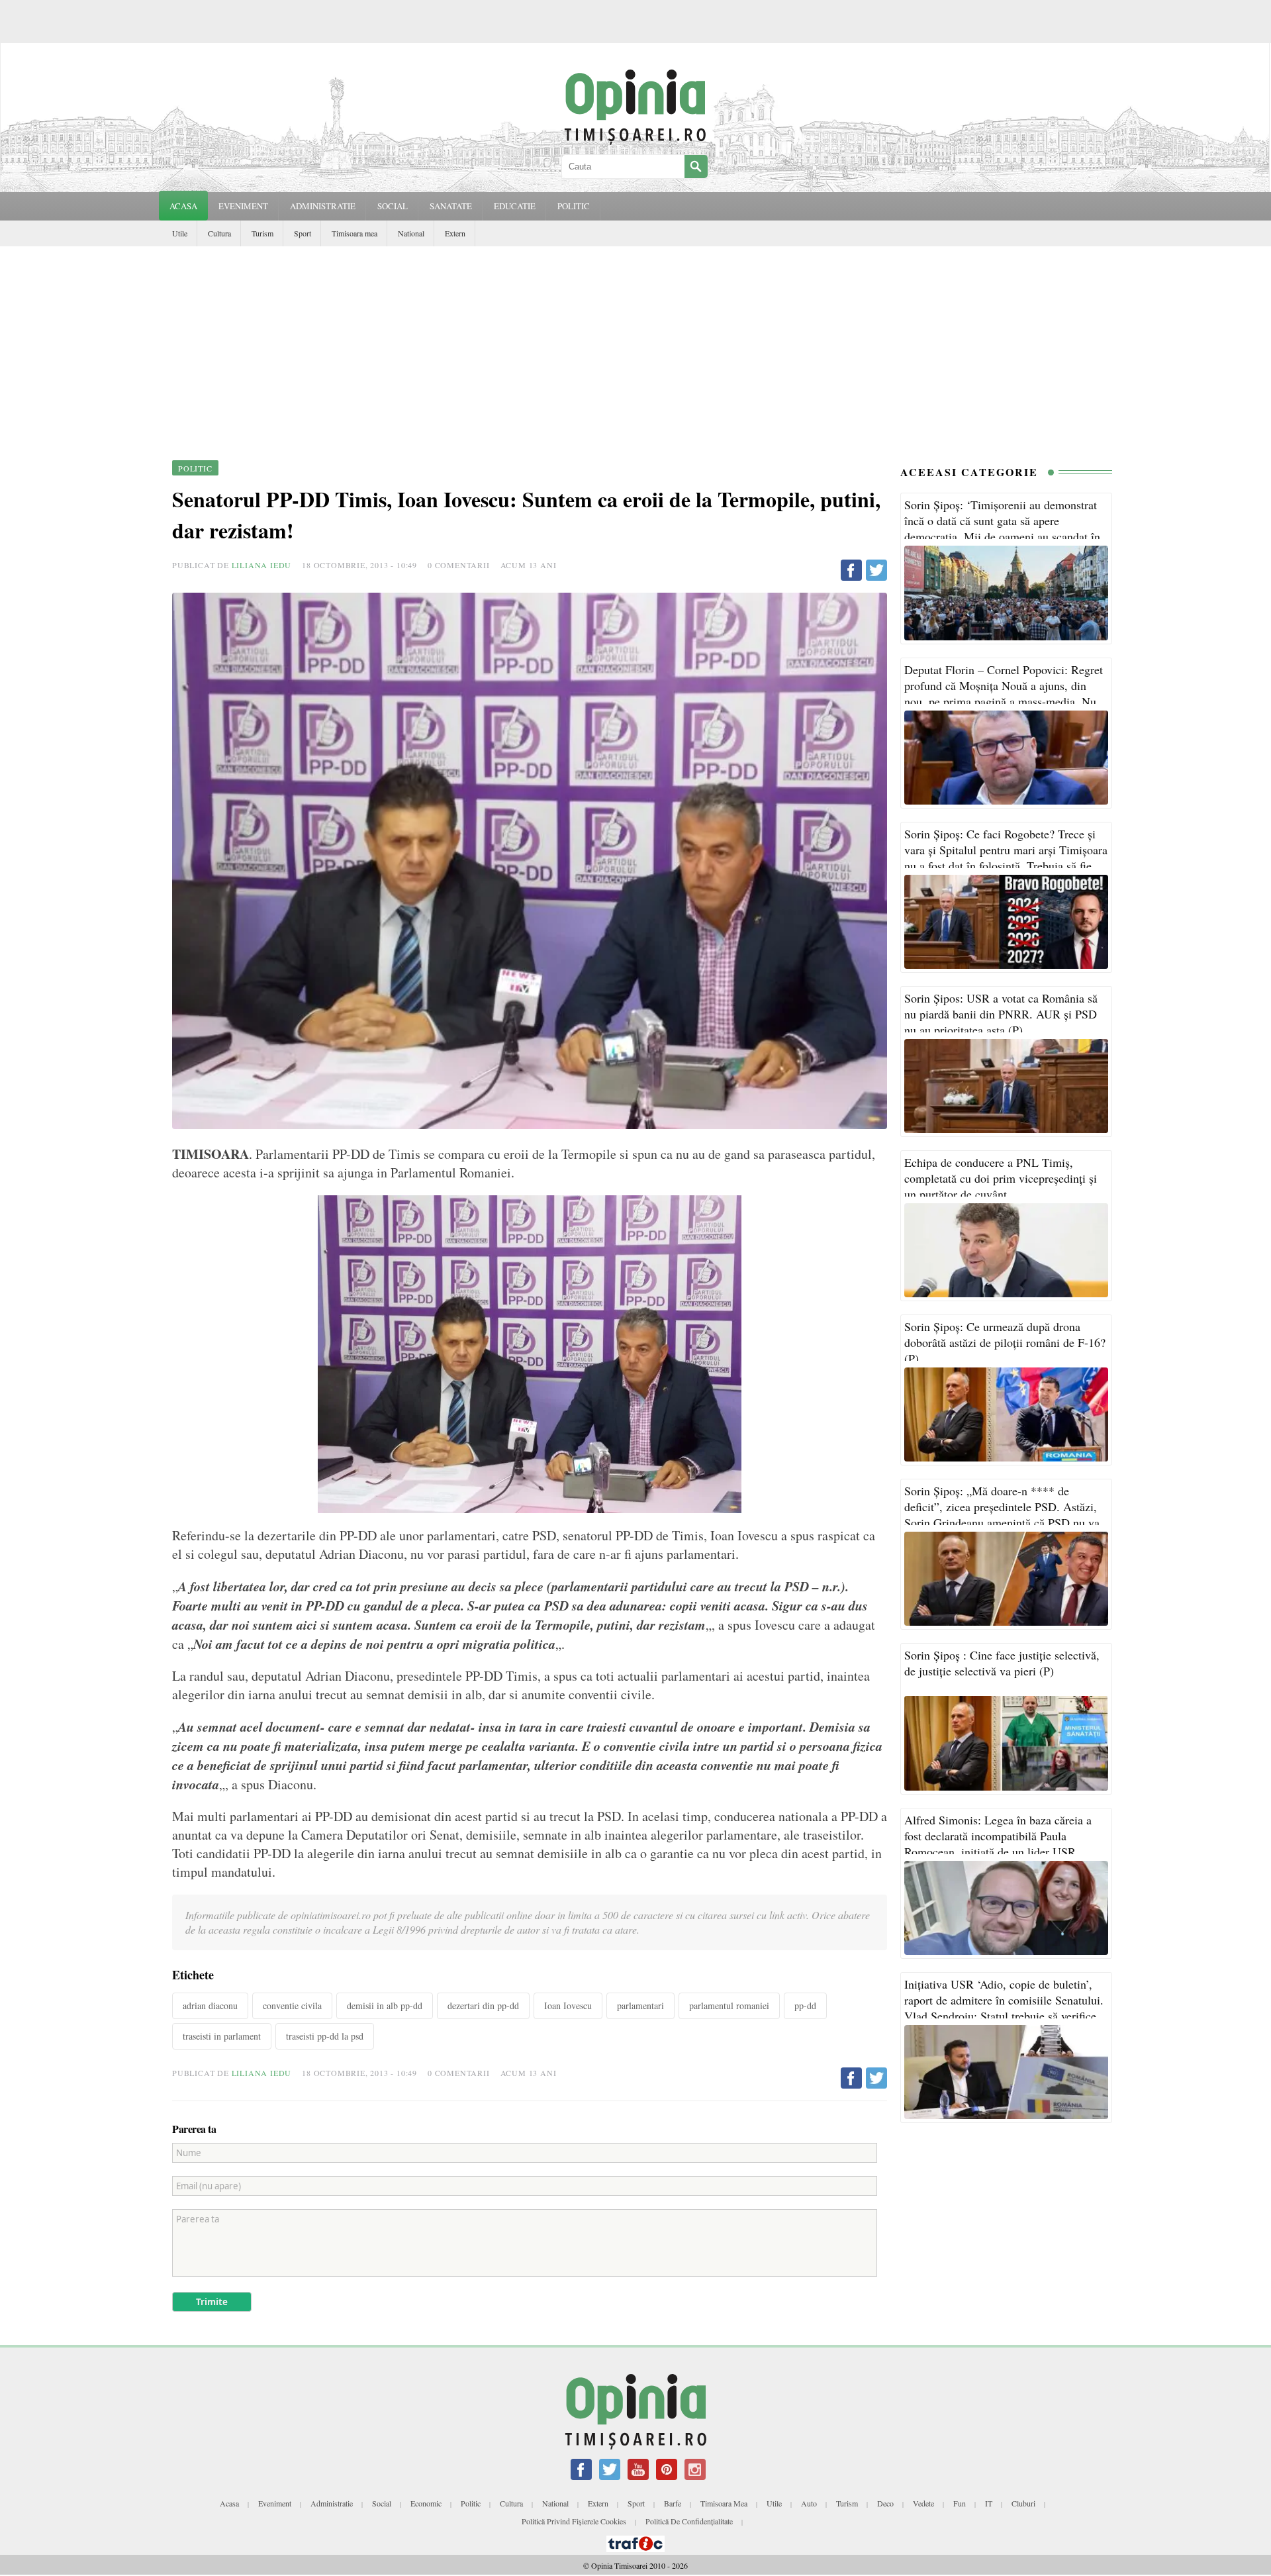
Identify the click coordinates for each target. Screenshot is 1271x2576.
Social (382, 2503)
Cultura (219, 233)
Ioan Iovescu (568, 2006)
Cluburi (1023, 2503)
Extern (455, 233)
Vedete (923, 2503)
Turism (262, 233)
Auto (809, 2503)
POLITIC (574, 206)
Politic (471, 2503)
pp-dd (805, 2006)
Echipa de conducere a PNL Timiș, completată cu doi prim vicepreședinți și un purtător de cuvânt (1001, 1178)
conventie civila (292, 2006)
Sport (303, 233)
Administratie (332, 2503)
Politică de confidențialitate (689, 2521)
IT (989, 2503)
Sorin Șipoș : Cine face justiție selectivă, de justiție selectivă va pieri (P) (1002, 1663)
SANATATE (451, 206)
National (411, 233)
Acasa (183, 206)
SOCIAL (393, 206)
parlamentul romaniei (729, 2006)
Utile (180, 233)
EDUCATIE (515, 206)
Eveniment (275, 2503)
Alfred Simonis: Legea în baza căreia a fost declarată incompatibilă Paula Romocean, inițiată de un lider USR (998, 1836)
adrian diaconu (210, 2006)
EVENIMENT (243, 206)
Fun (960, 2503)
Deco (885, 2503)
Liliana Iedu (262, 565)
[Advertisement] (635, 346)
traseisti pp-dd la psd (325, 2036)
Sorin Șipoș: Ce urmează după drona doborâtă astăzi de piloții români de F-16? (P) (1005, 1342)
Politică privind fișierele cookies (574, 2521)
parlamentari (640, 2006)
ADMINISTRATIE (323, 206)
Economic (426, 2503)
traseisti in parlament (222, 2036)
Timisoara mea (354, 233)
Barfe (673, 2503)
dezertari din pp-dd (483, 2006)
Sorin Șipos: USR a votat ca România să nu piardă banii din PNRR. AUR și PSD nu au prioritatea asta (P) (1001, 1014)
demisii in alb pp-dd (385, 2006)
